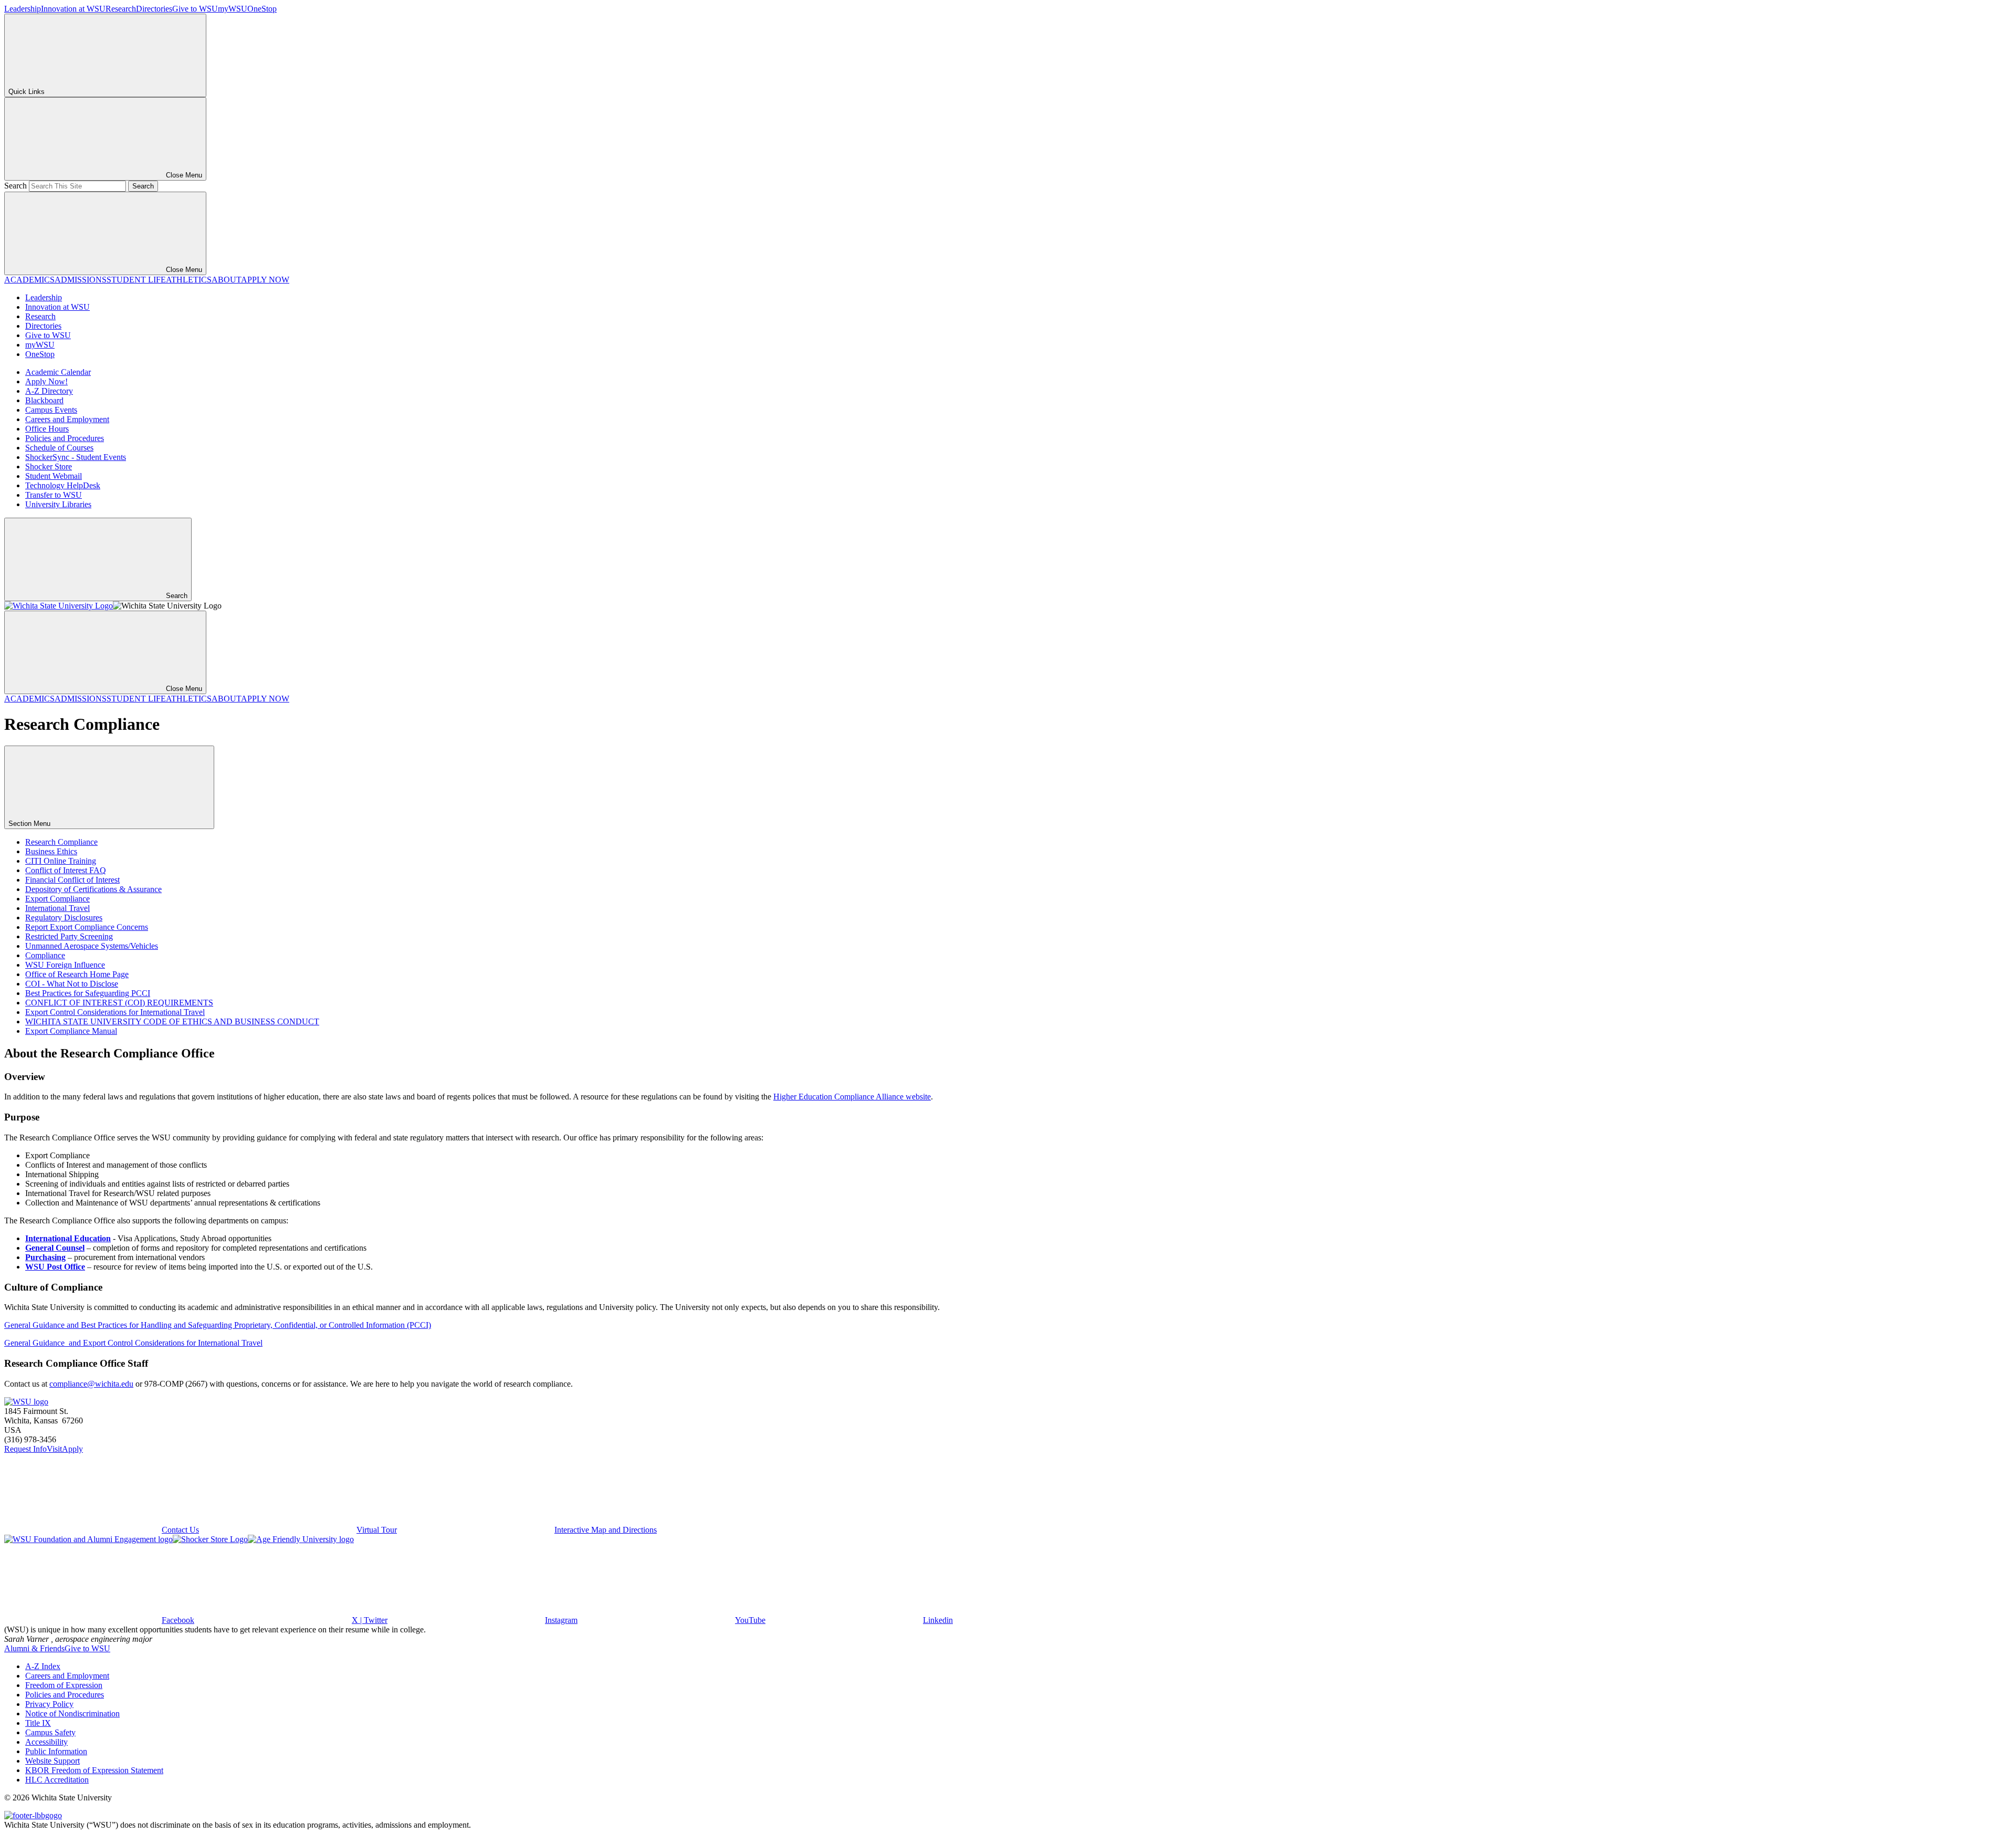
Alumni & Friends (34, 1648)
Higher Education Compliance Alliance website (852, 1097)
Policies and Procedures (65, 438)
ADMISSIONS (81, 280)
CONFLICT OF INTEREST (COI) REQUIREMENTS (119, 1003)
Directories (154, 9)
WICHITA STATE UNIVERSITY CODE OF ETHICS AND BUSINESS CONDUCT (172, 1021)
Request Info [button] (25, 1449)
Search (15, 186)
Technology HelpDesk (63, 485)
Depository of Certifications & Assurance (93, 889)
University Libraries (58, 504)
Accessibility (46, 1742)
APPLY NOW (265, 280)
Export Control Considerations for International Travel (115, 1012)
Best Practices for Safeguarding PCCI (88, 993)
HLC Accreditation (57, 1780)
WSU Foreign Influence (65, 965)
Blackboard (44, 400)
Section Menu (30, 824)
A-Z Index (43, 1666)
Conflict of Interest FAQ (66, 870)
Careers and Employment (67, 419)
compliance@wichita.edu (91, 1384)
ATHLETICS (189, 280)
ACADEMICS (29, 280)
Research (121, 9)
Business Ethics (51, 851)
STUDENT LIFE (136, 280)
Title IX (38, 1723)
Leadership (23, 9)
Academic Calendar (58, 372)
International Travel (57, 908)
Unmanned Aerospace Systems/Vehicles (92, 946)
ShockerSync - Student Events (76, 457)
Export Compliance (57, 899)
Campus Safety (50, 1732)
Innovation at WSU (73, 9)
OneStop (262, 9)
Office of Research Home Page (77, 974)
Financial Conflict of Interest (72, 880)
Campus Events (51, 410)
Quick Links (27, 92)
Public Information (56, 1751)
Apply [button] (72, 1449)
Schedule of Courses (59, 448)
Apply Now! (46, 381)
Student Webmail (54, 476)
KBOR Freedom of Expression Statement (94, 1770)
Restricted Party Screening (69, 936)
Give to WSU (195, 9)
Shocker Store (49, 467)
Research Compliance (61, 842)
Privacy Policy (49, 1704)
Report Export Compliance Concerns (87, 927)
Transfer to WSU (54, 495)
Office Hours (47, 429)
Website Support (52, 1761)
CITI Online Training (61, 861)
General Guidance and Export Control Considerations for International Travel (133, 1343)
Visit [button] (54, 1449)
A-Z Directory (49, 391)
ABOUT (226, 280)
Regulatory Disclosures (64, 918)
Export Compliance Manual (71, 1031)
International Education (68, 1238)
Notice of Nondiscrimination (72, 1714)
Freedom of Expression (64, 1685)
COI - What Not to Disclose (72, 984)
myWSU (233, 9)
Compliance (45, 955)
